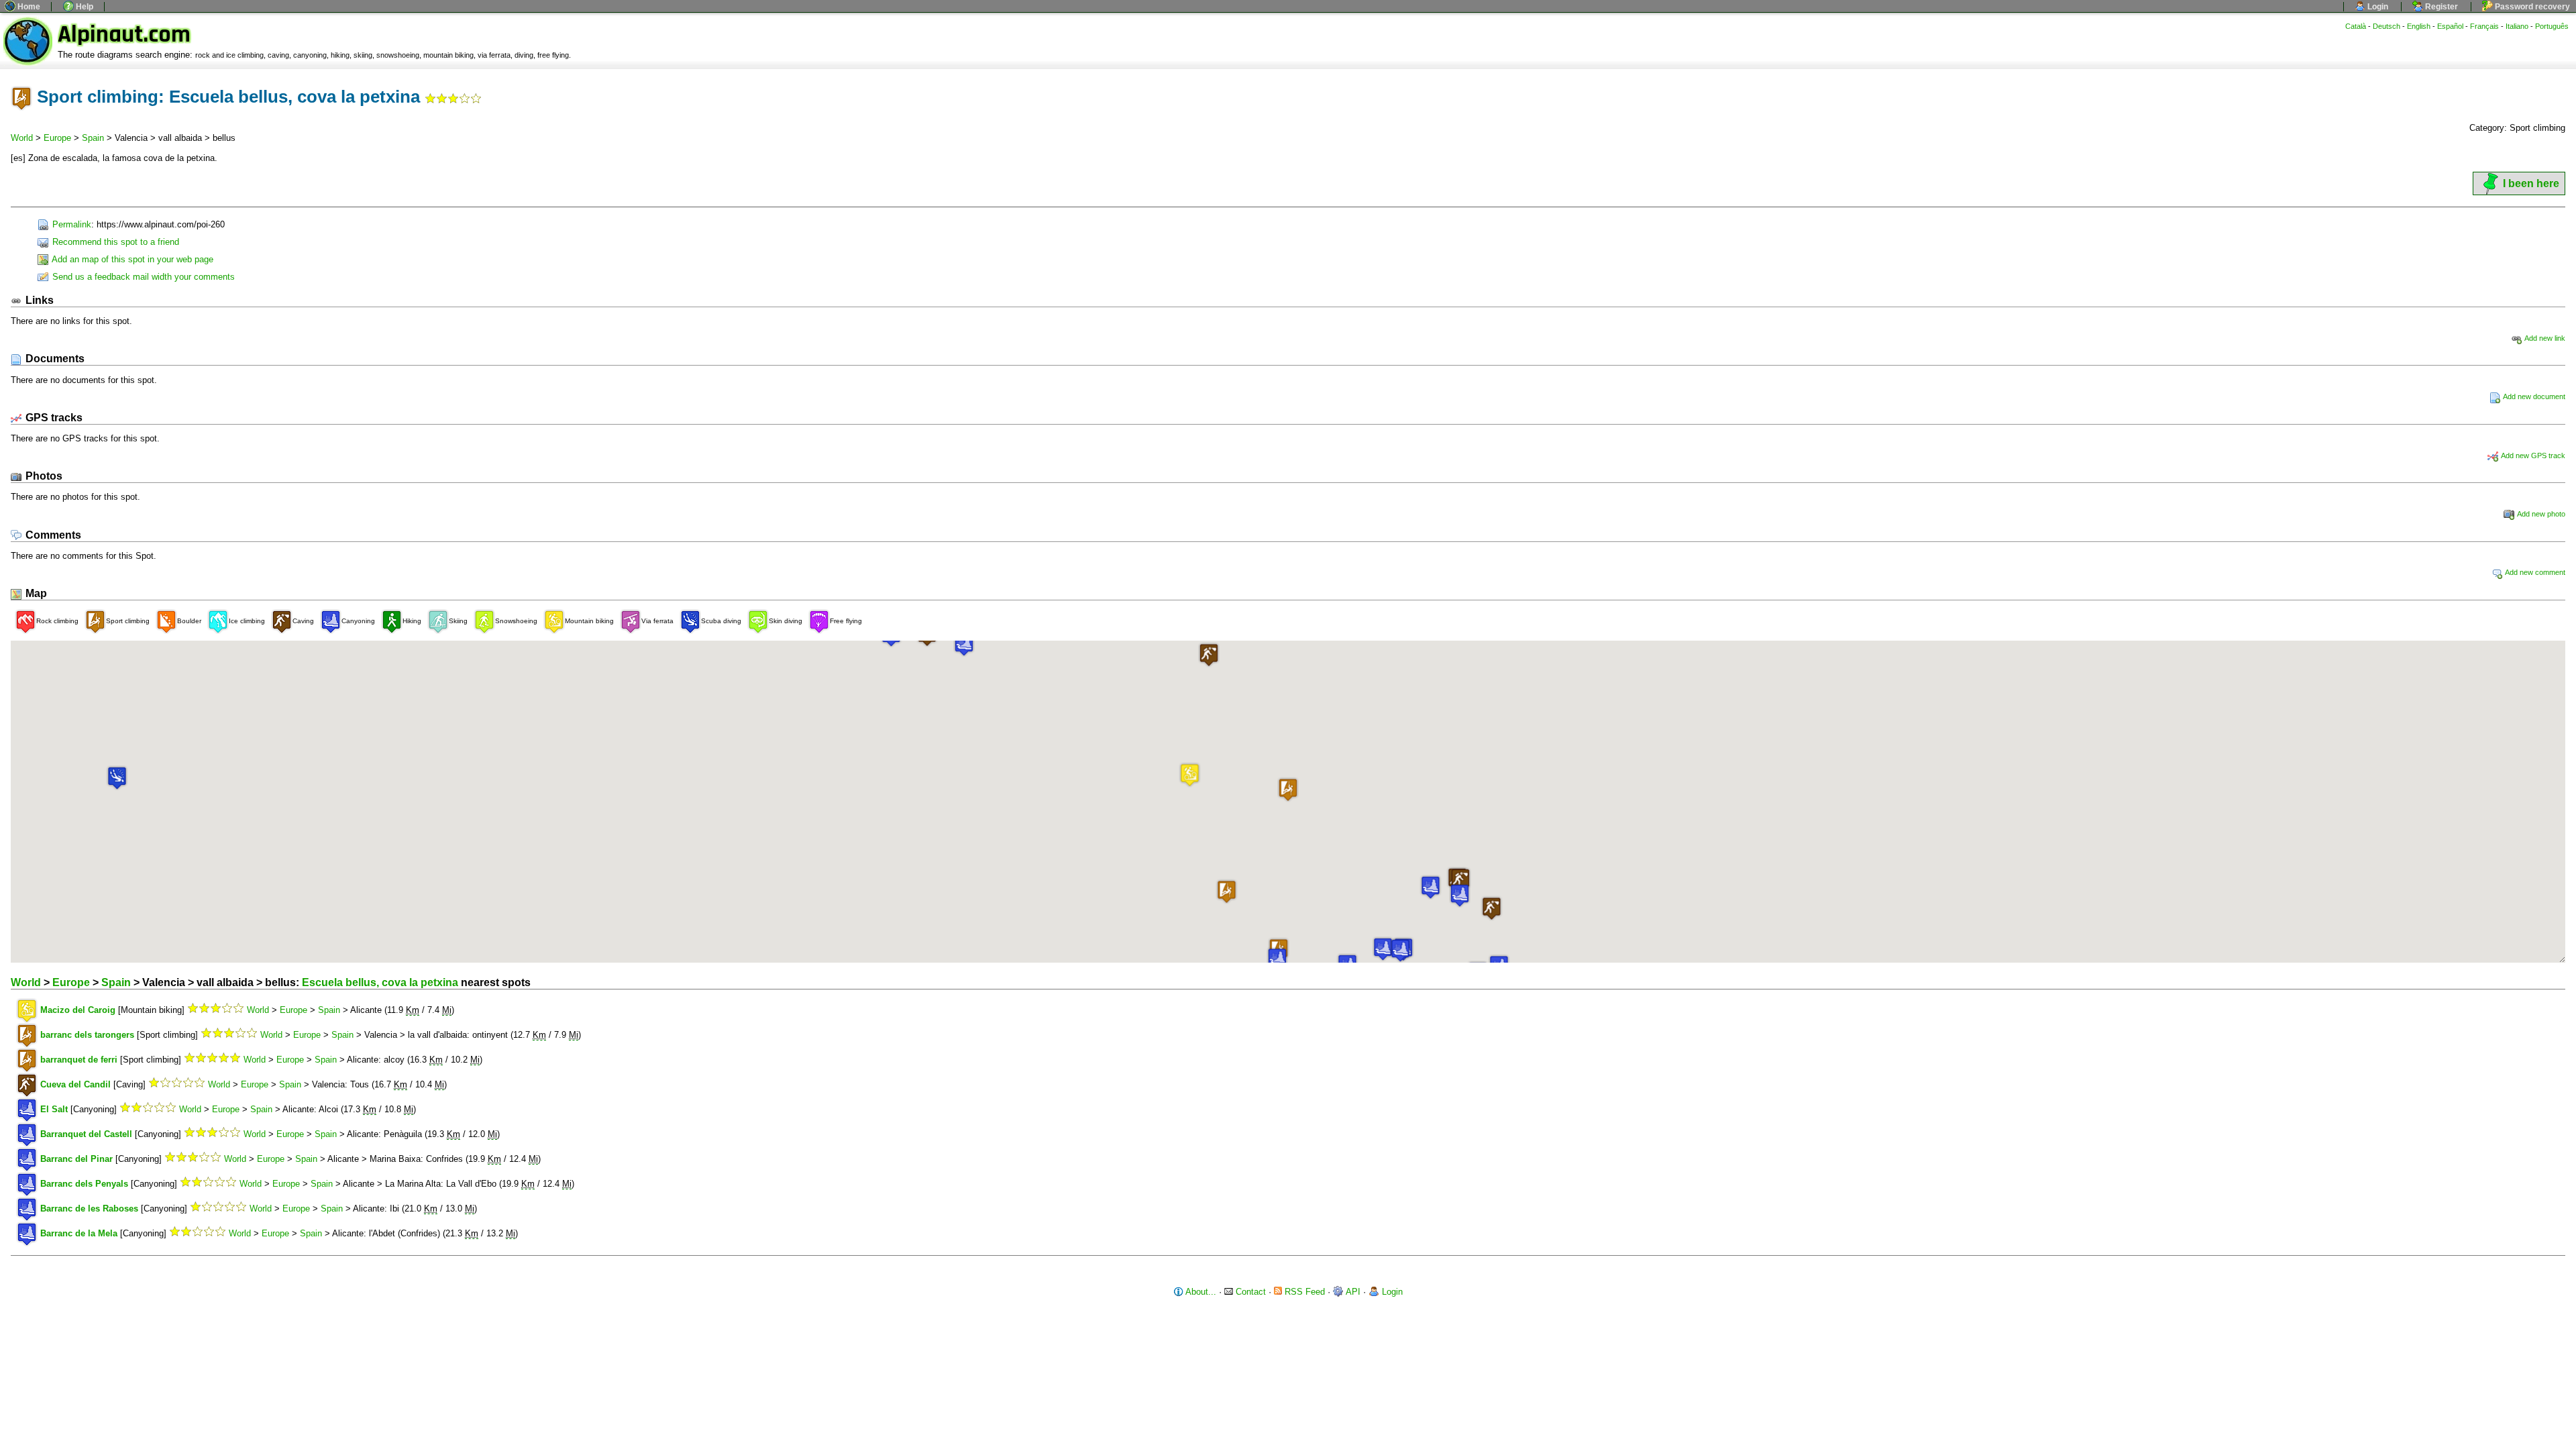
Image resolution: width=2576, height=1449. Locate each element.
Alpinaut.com (124, 35)
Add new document (2533, 396)
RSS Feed (1303, 1292)
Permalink (70, 224)
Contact (1249, 1292)
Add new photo (2540, 514)
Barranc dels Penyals (84, 1184)
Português (2552, 26)
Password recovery (2531, 7)
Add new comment (2534, 572)
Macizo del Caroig (78, 1010)
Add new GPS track (2532, 455)
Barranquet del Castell (86, 1134)
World (22, 138)
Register (2440, 7)
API (1352, 1292)
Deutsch (2386, 26)
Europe (57, 138)
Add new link (2544, 338)
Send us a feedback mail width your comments (142, 277)
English (2419, 26)
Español (2450, 26)
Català (2356, 26)
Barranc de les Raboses (89, 1209)
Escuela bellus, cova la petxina (380, 982)
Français (2484, 26)
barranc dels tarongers (87, 1035)
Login (2377, 7)
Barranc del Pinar (76, 1159)
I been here (2531, 183)
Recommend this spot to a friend (114, 242)
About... (1200, 1292)
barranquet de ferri (79, 1060)
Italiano (2517, 26)
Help (84, 7)
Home (28, 7)
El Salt (54, 1109)
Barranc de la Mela (79, 1233)
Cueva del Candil (75, 1084)
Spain (93, 138)
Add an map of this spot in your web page (131, 259)
